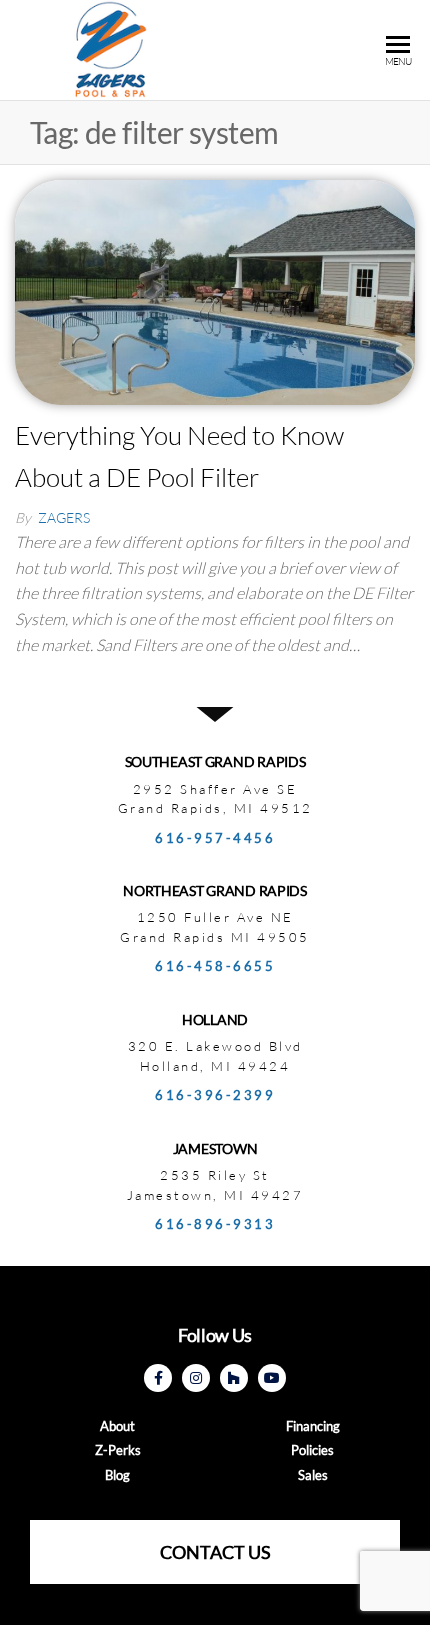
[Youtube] (272, 1378)
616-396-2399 (215, 1095)
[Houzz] (234, 1378)
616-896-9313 (215, 1224)
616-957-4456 (215, 838)
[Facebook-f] (158, 1378)
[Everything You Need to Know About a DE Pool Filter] (215, 290)
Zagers (64, 517)
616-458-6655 (215, 966)
